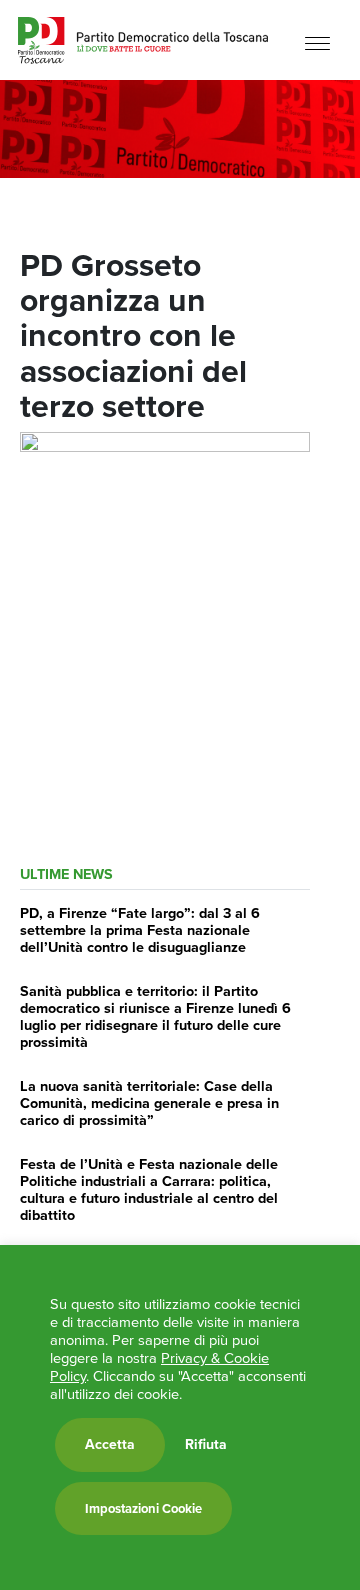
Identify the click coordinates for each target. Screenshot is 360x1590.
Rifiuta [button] (206, 1445)
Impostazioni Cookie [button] (143, 1508)
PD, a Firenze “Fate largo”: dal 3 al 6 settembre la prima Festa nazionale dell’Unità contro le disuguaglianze (140, 930)
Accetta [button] (110, 1444)
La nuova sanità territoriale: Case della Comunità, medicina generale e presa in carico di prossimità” (149, 1103)
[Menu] (317, 42)
